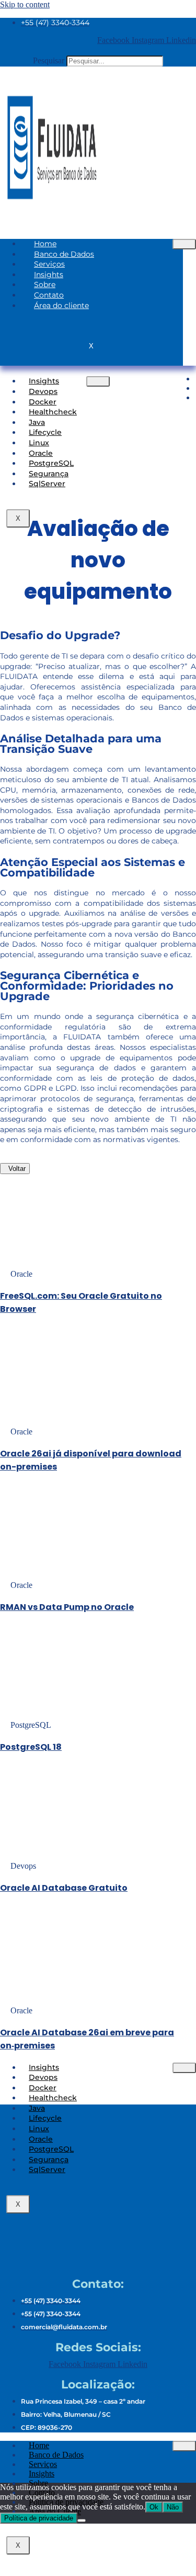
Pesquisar (49, 61)
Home (45, 244)
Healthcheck (53, 412)
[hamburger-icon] (184, 244)
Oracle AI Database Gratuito (64, 1888)
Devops (43, 391)
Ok (154, 2507)
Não (173, 2507)
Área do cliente (61, 305)
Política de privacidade (39, 2518)
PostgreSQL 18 (31, 1747)
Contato (49, 295)
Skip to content (25, 4)
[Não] (82, 2520)
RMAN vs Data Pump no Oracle (67, 1607)
